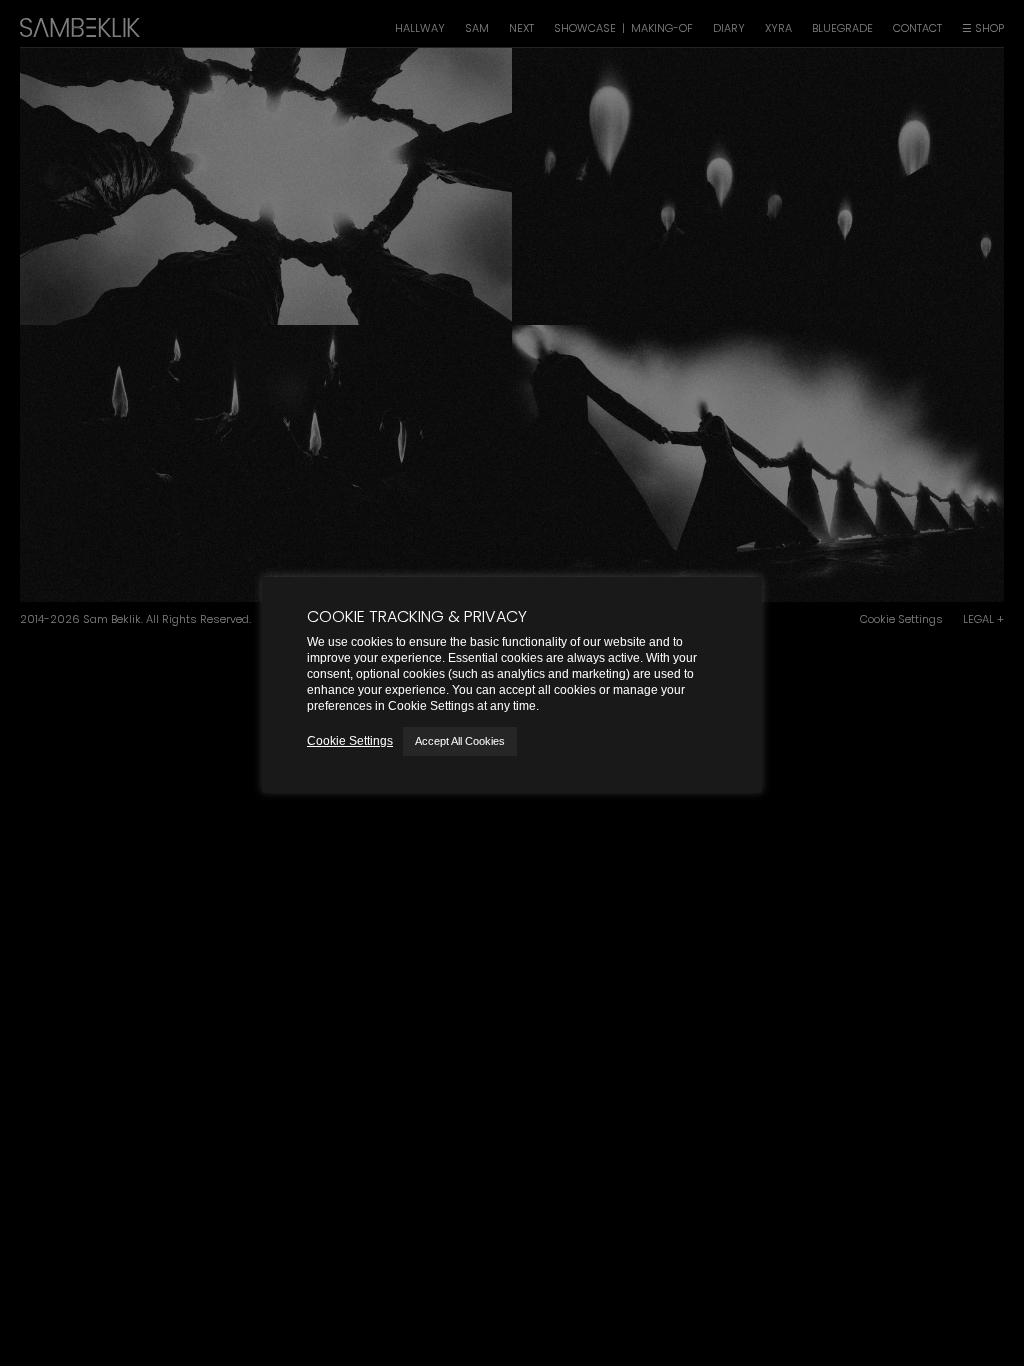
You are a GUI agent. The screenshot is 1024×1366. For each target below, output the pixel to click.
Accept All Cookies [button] (460, 741)
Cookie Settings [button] (350, 741)
